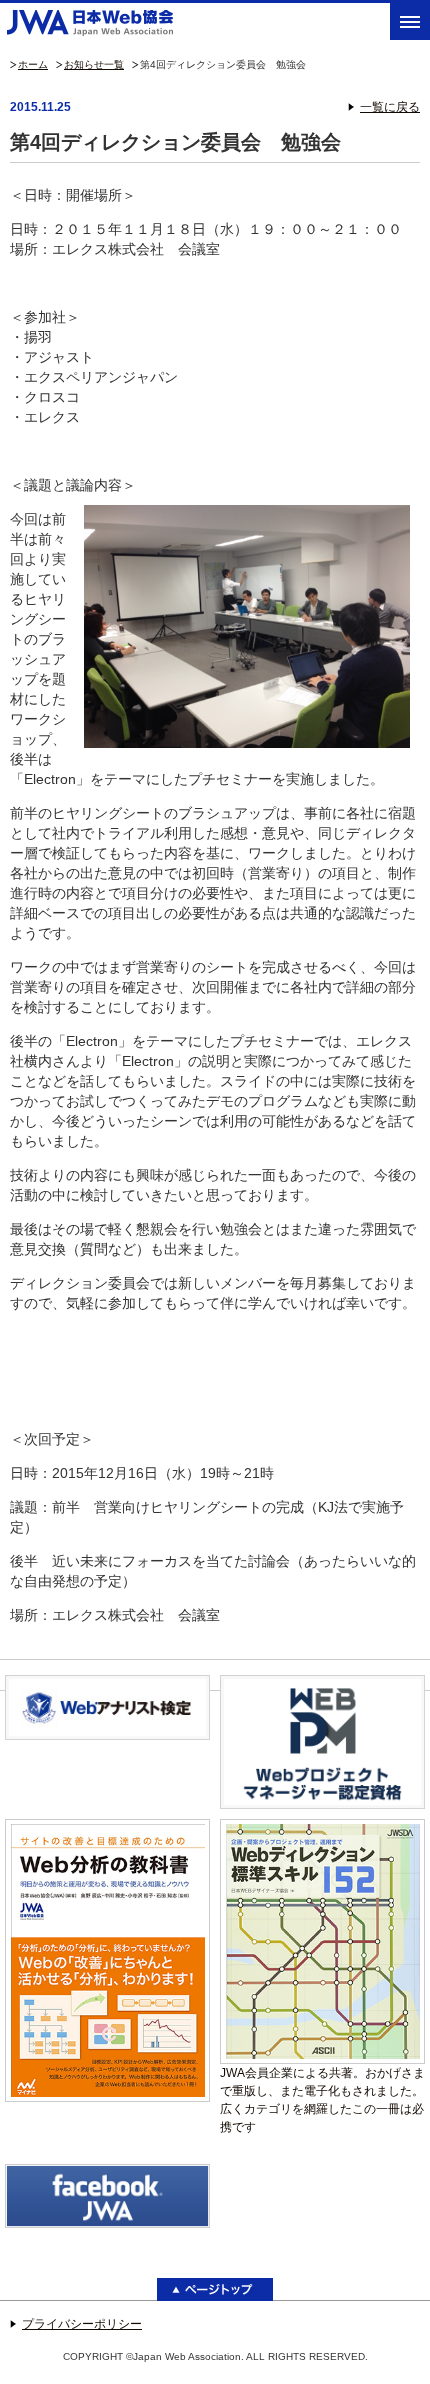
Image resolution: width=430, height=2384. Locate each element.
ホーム (33, 64)
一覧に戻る (390, 107)
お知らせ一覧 (94, 64)
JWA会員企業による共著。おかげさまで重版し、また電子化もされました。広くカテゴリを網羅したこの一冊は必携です (322, 2100)
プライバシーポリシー (82, 2324)
